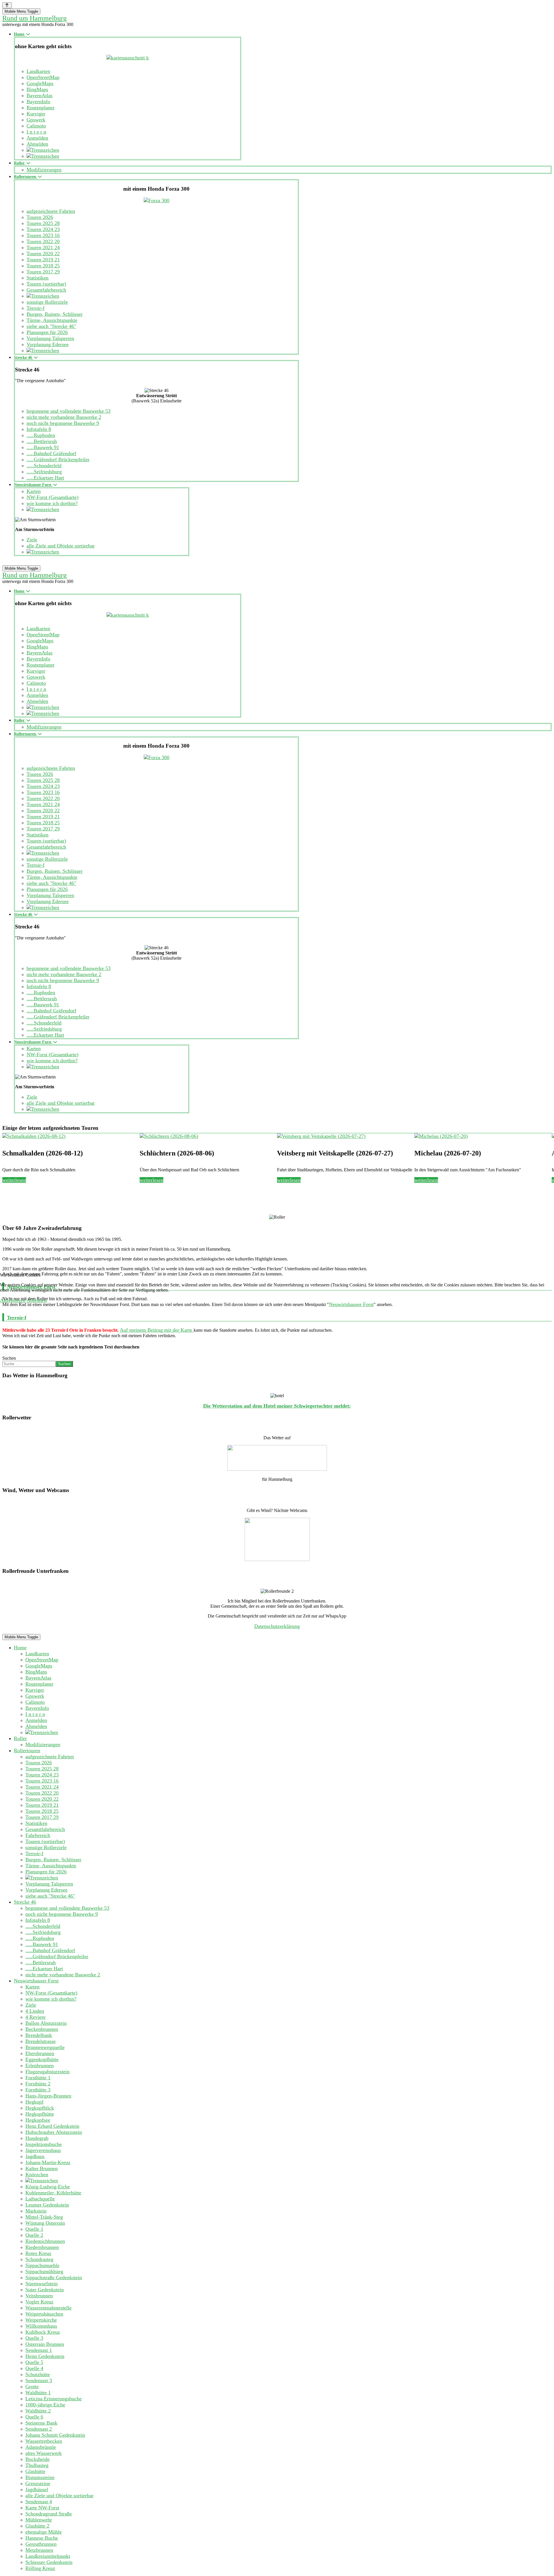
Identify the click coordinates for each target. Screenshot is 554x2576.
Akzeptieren (13, 1300)
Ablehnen (37, 1300)
